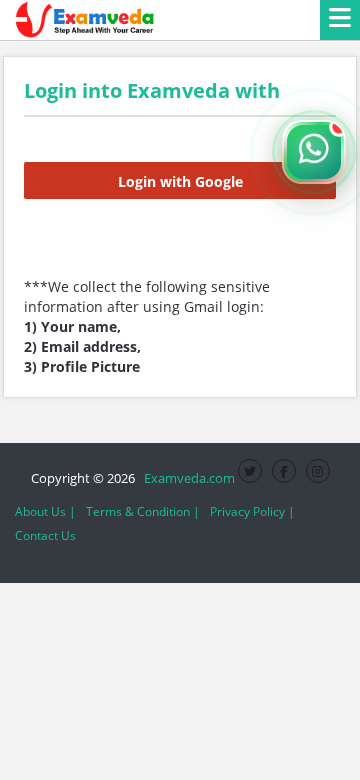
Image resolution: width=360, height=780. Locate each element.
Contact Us (45, 535)
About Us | (45, 511)
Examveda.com (186, 478)
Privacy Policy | (252, 511)
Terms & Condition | (143, 511)
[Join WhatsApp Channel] (314, 152)
